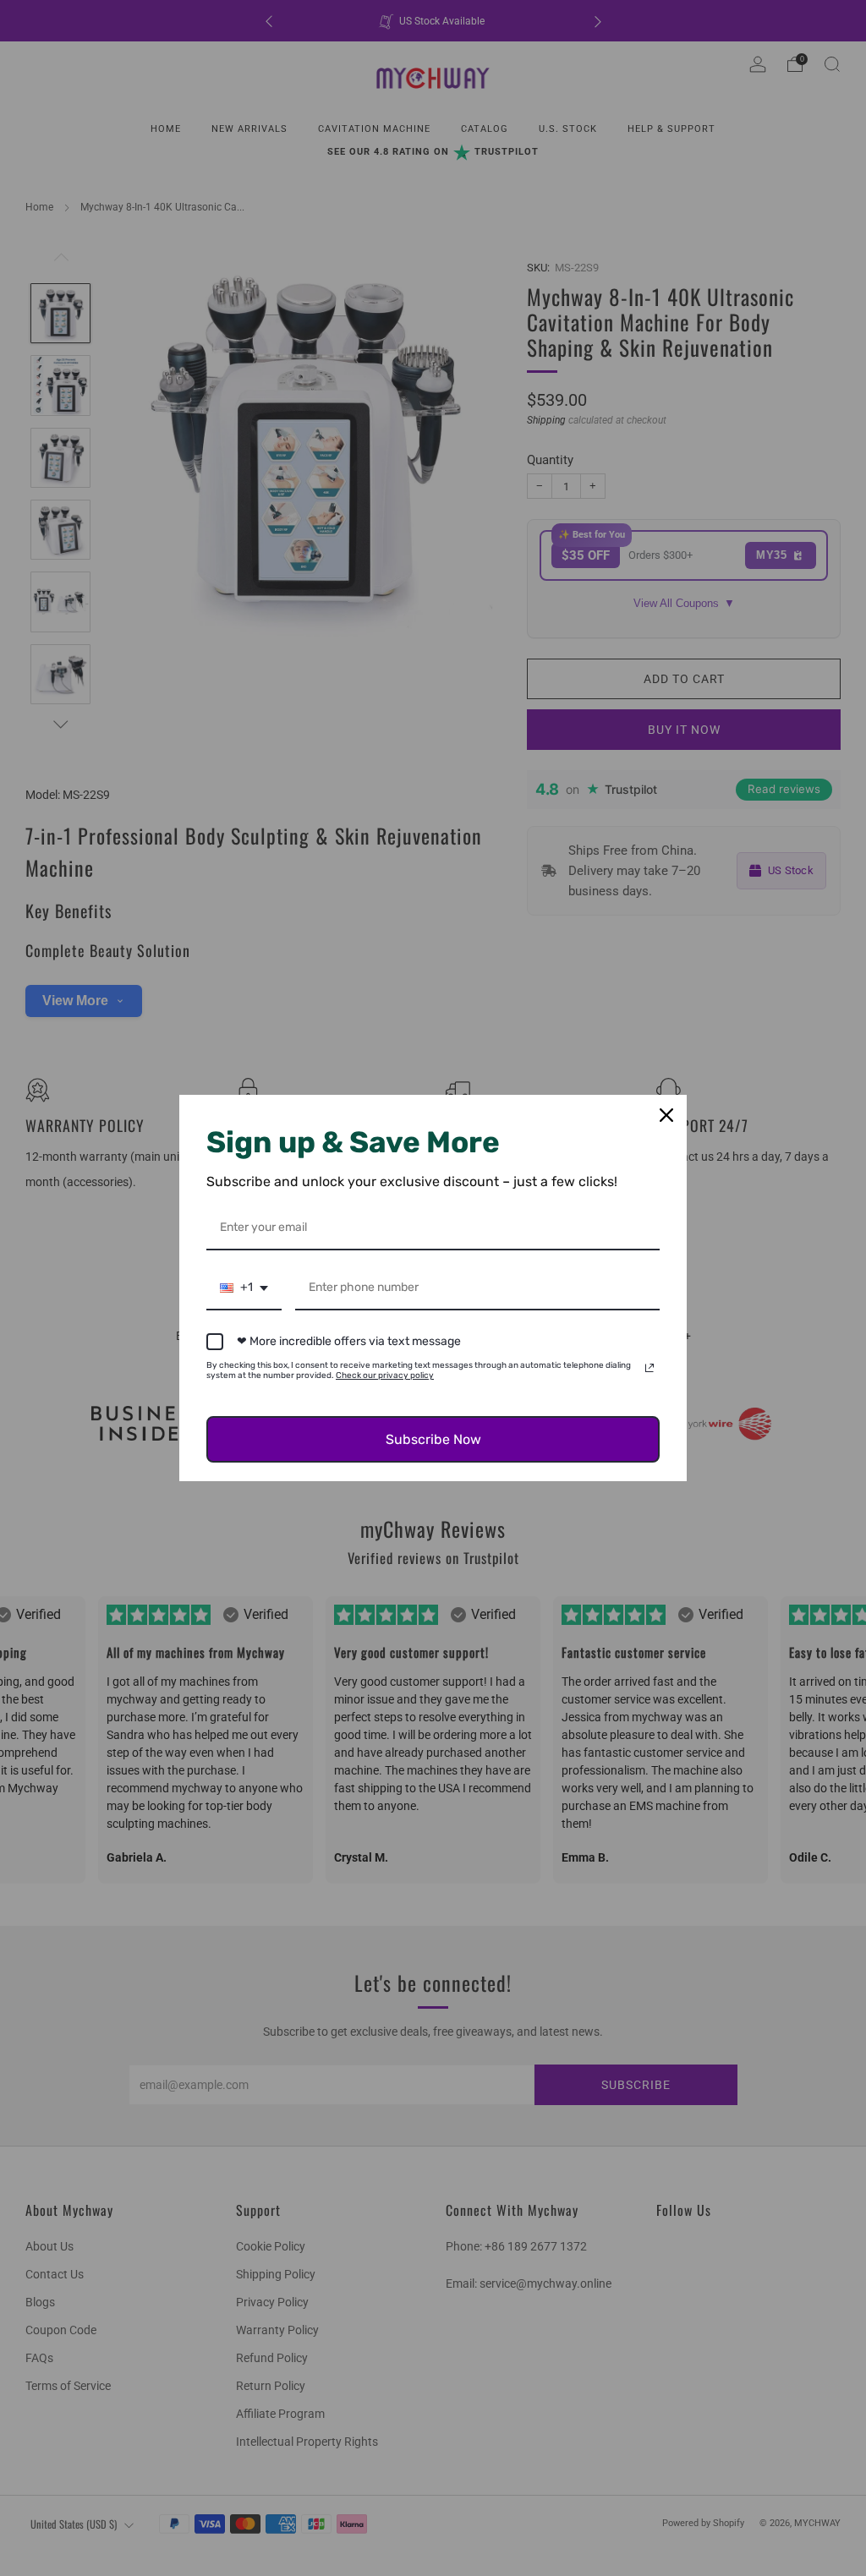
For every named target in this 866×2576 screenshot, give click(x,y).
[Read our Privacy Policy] (649, 1368)
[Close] (666, 1115)
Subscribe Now (433, 1439)
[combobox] (244, 1289)
